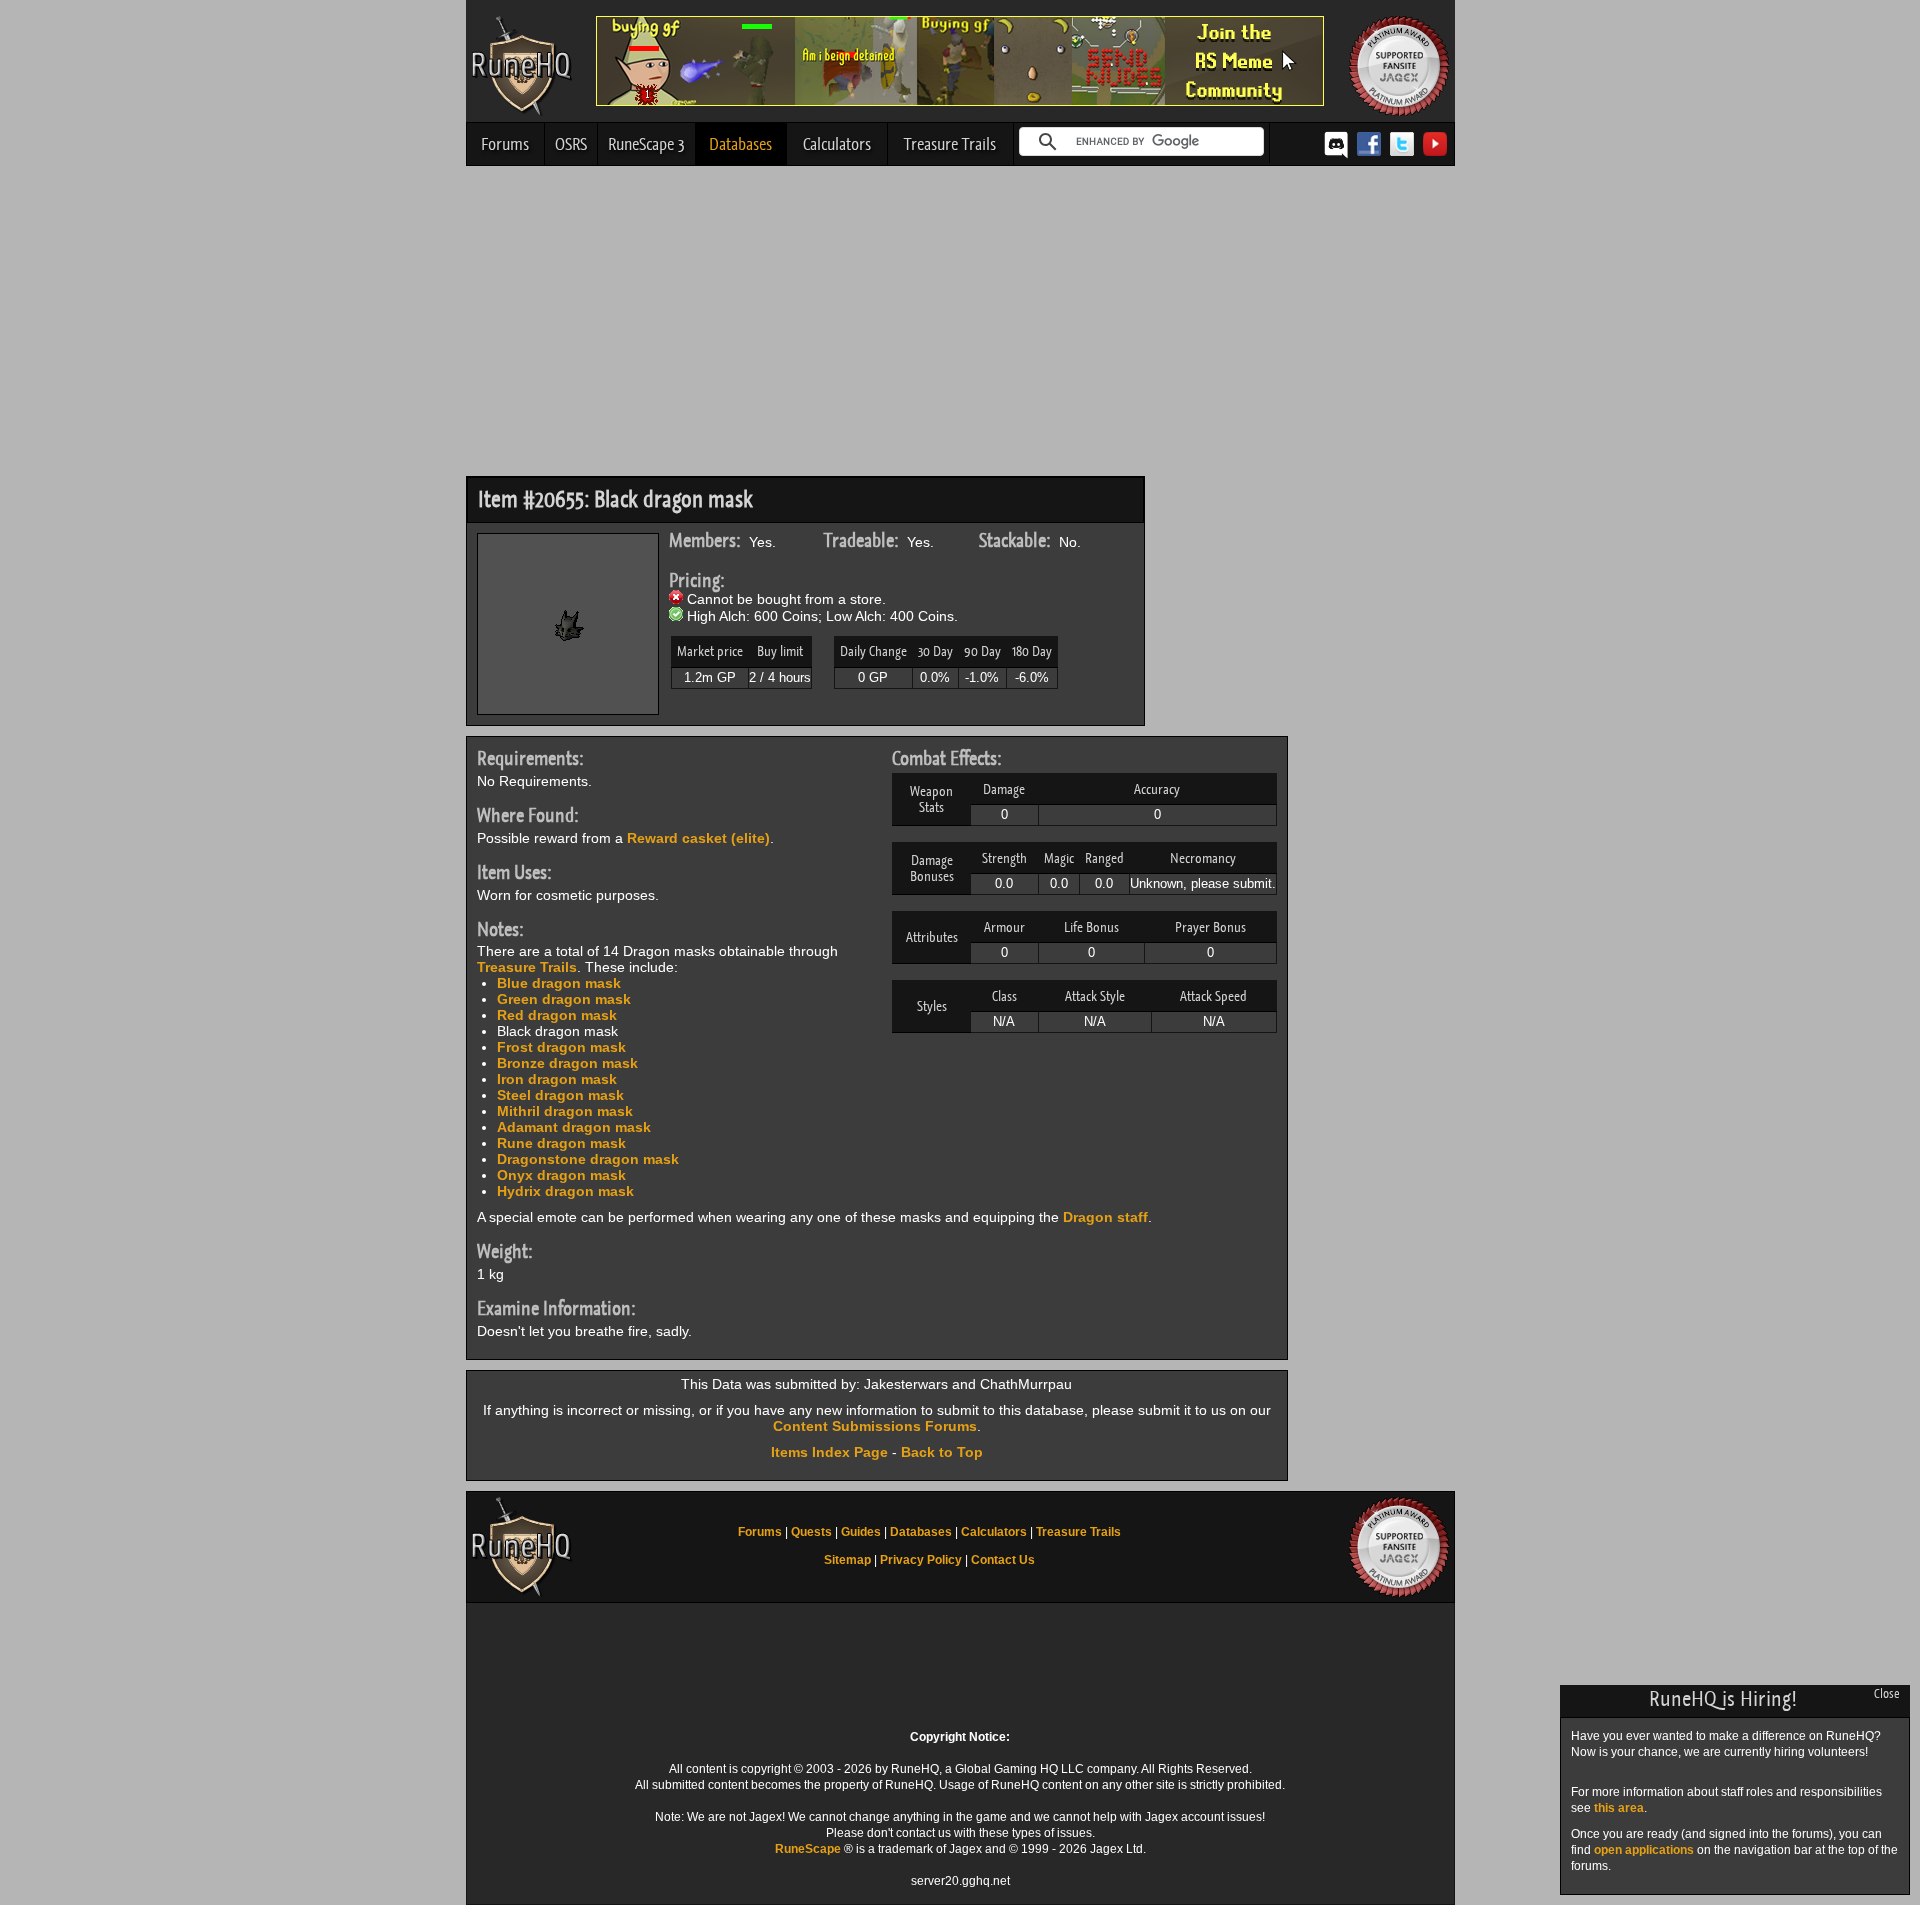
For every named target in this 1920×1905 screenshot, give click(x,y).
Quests (811, 1532)
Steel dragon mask (560, 1095)
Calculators (837, 144)
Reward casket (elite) (698, 838)
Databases (740, 144)
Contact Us (1003, 1560)
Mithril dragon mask (565, 1111)
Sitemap (847, 1560)
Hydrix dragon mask (565, 1191)
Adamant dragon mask (574, 1127)
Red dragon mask (557, 1015)
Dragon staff (1105, 1217)
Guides (861, 1532)
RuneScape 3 (646, 144)
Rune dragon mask (561, 1143)
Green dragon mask (564, 999)
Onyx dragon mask (561, 1175)
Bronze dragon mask (567, 1063)
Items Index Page (829, 1452)
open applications (1644, 1850)
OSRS (571, 144)
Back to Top (942, 1452)
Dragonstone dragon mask (588, 1159)
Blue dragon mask (559, 983)
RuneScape (808, 1849)
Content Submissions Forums (875, 1426)
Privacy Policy (921, 1560)
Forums (505, 144)
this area (1619, 1808)
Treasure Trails (950, 144)
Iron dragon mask (557, 1079)
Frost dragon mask (561, 1047)
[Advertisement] (960, 326)
